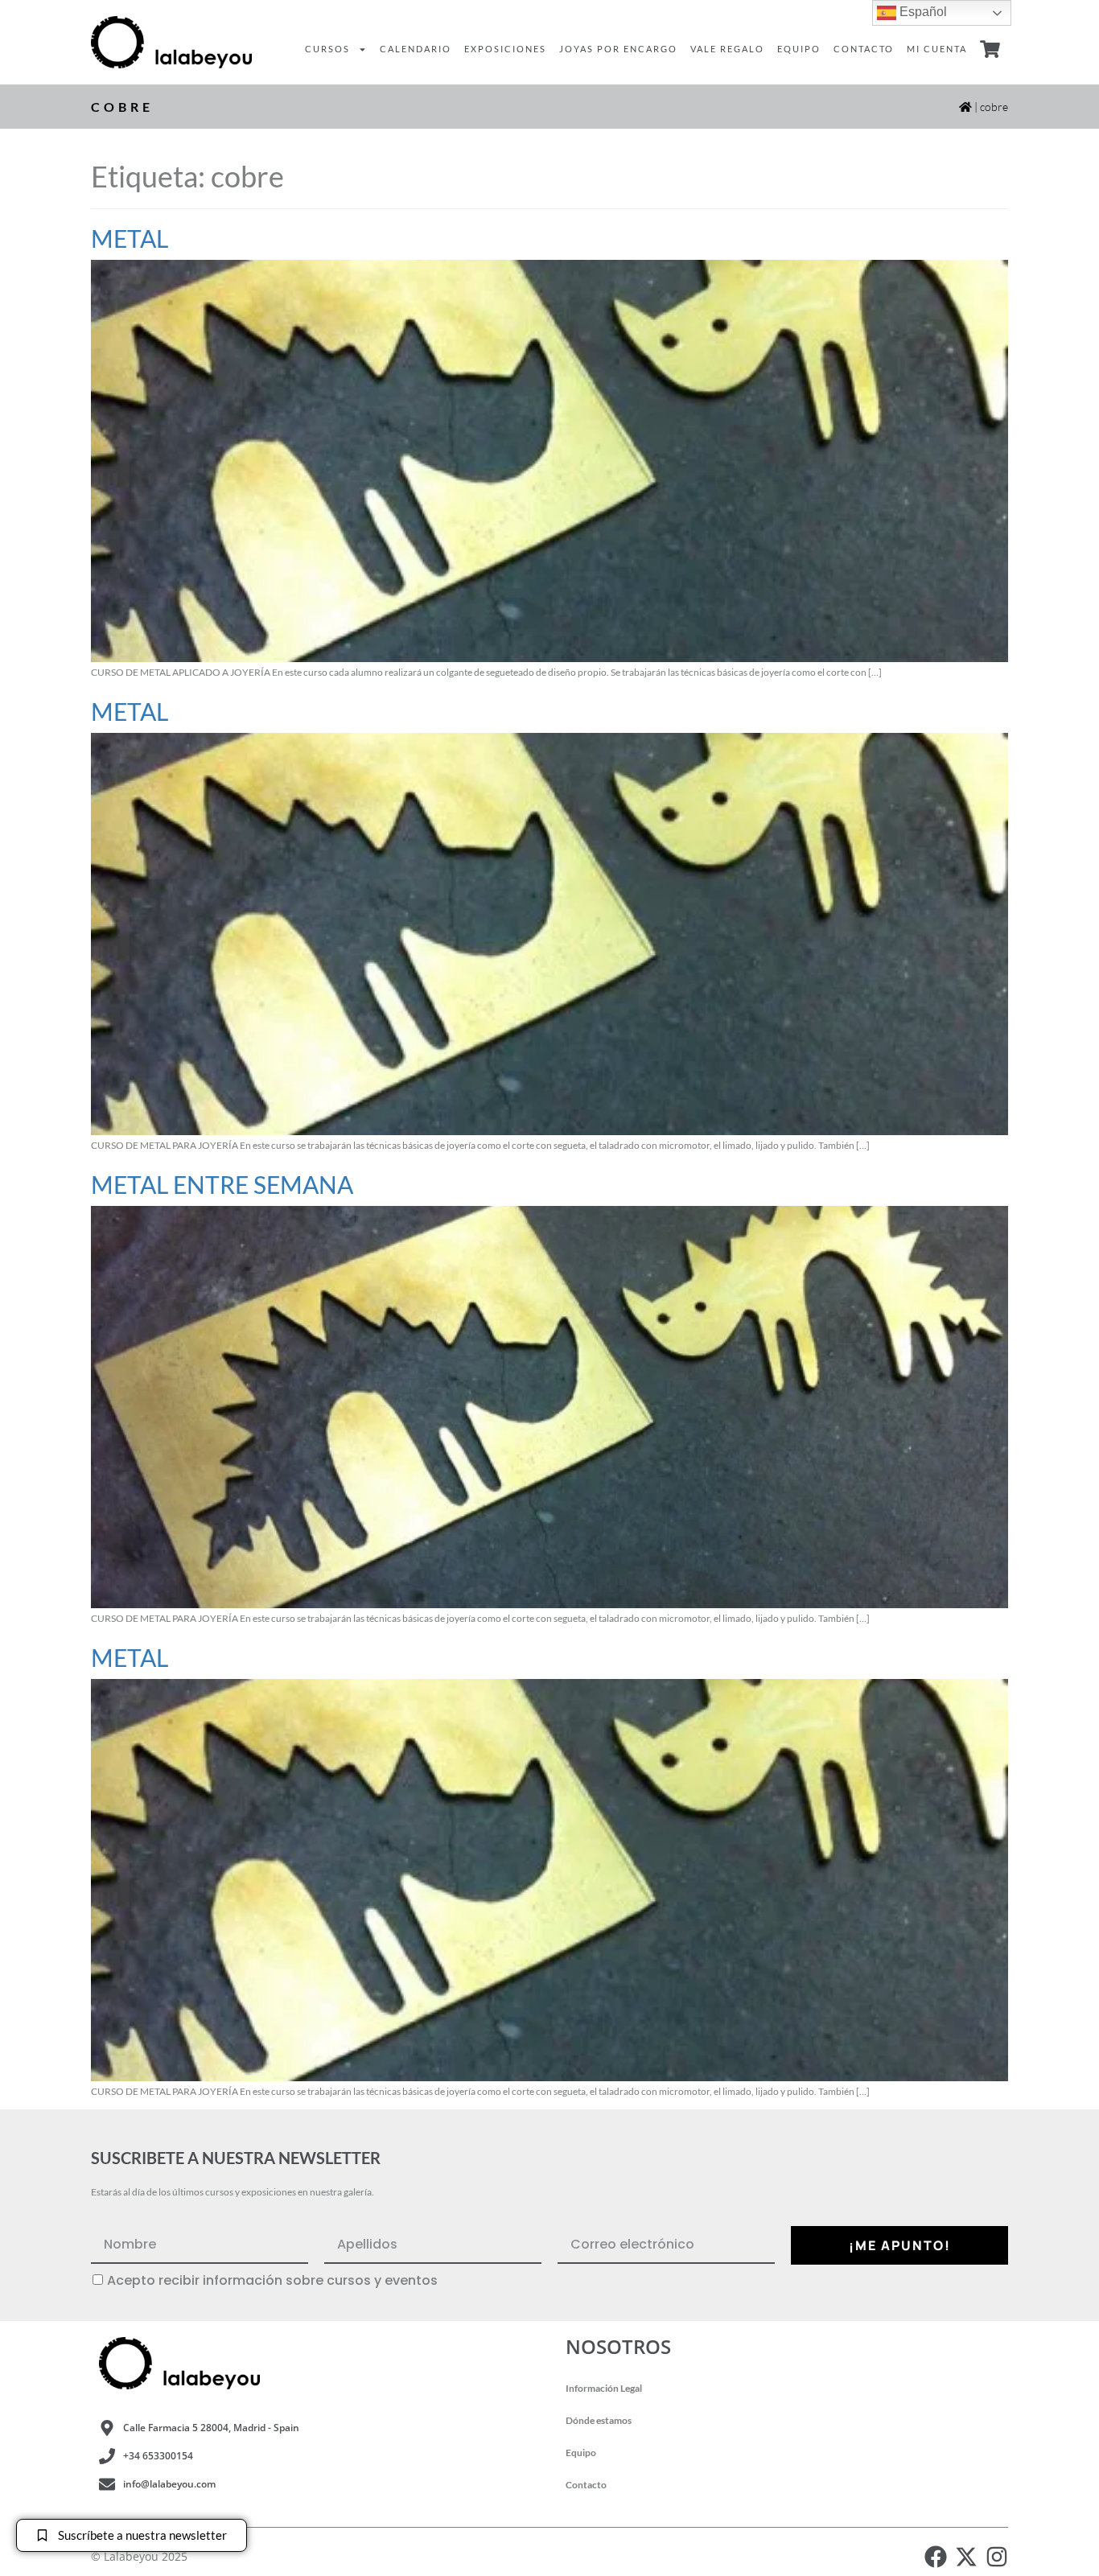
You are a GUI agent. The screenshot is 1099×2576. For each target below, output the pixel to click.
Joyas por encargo (618, 49)
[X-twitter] (966, 2557)
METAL (130, 238)
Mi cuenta (937, 49)
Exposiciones (505, 49)
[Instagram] (997, 2557)
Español (922, 12)
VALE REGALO (727, 49)
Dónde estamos (599, 2420)
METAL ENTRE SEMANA (222, 1184)
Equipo (799, 49)
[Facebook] (936, 2557)
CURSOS (327, 49)
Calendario (416, 49)
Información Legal (604, 2388)
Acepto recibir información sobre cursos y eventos (272, 2281)
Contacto (864, 49)
